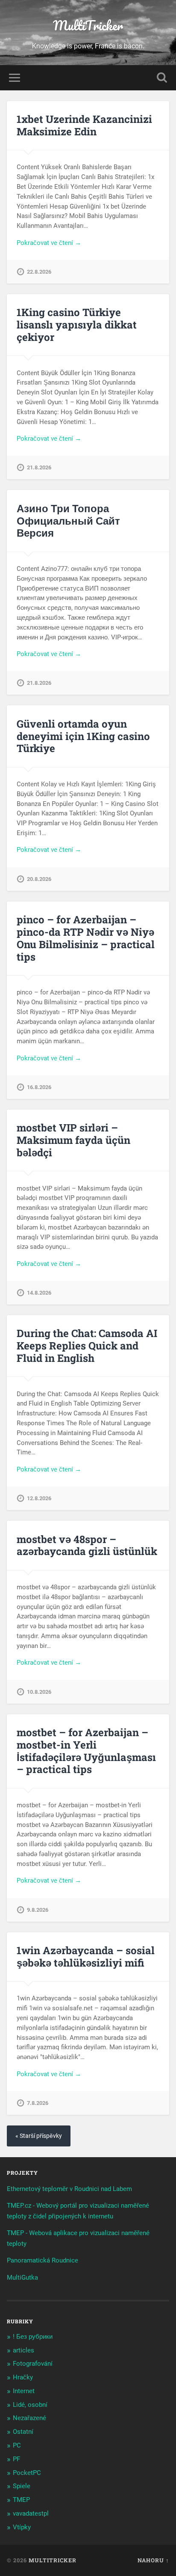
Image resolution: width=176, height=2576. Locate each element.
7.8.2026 (38, 2103)
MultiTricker (88, 25)
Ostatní (23, 2432)
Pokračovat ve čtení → (49, 243)
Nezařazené (29, 2418)
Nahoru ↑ (153, 2560)
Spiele (22, 2486)
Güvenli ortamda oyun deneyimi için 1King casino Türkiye (83, 736)
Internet (24, 2391)
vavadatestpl (31, 2513)
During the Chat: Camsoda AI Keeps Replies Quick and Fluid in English (87, 1346)
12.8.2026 (39, 1498)
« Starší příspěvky (39, 2136)
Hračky (23, 2377)
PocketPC (27, 2473)
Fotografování (33, 2364)
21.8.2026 (39, 467)
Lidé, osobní (30, 2405)
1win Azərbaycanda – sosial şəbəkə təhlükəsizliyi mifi (86, 1957)
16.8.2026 (39, 1087)
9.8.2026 (38, 1910)
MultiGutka (22, 2278)
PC (17, 2445)
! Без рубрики (33, 2337)
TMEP (21, 2500)
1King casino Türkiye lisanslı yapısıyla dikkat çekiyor (77, 325)
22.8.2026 (39, 272)
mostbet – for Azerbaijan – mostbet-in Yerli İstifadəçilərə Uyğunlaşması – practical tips (86, 1751)
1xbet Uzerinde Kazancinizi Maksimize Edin (84, 125)
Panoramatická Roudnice (43, 2260)
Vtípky (22, 2527)
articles (23, 2350)
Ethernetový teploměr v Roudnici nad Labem (69, 2189)
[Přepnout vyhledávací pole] (162, 78)
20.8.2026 (39, 879)
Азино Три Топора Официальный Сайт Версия (68, 521)
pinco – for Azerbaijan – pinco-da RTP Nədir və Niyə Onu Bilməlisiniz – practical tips (86, 938)
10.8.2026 (39, 1692)
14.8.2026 (39, 1293)
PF (16, 2459)
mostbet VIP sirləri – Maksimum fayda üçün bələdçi (73, 1140)
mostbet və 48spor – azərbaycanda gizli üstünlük (87, 1545)
